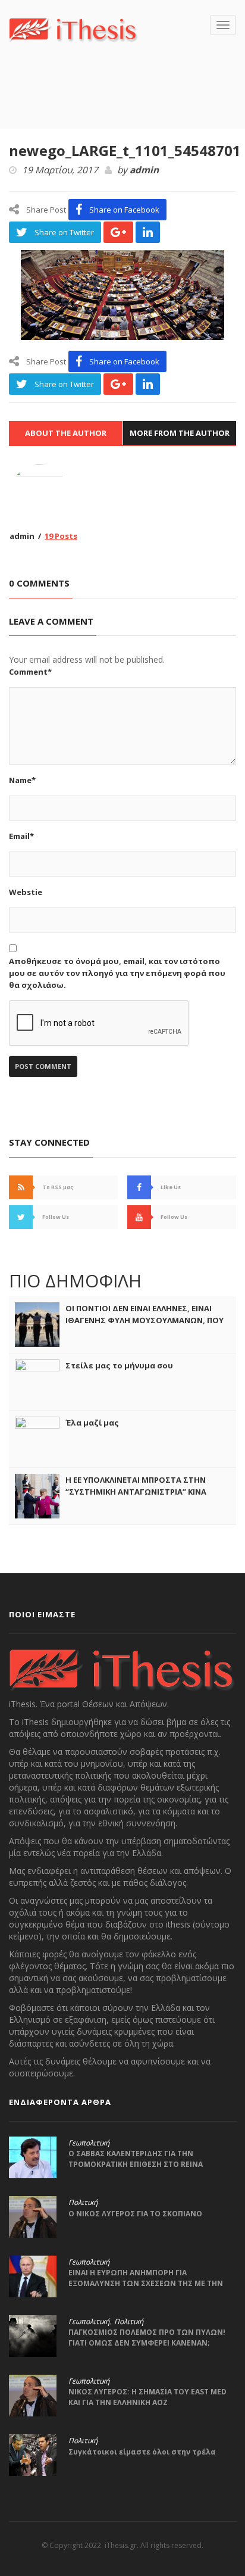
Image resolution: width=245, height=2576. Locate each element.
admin (144, 170)
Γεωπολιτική (89, 2143)
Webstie (26, 892)
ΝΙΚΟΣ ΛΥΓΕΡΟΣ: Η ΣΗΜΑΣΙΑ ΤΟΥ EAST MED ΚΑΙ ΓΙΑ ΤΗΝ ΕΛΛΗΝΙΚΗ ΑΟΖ (147, 2397)
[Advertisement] (127, 103)
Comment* (30, 672)
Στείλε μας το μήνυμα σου (119, 1365)
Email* (21, 836)
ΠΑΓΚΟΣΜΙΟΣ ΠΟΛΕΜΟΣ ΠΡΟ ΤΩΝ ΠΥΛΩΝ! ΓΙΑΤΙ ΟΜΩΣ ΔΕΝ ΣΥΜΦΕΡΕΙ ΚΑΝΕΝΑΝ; (147, 2338)
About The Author (66, 433)
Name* (22, 780)
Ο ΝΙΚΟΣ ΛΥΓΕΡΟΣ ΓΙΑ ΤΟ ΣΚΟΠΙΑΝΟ (135, 2214)
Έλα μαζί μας (92, 1423)
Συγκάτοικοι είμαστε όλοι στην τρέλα (142, 2452)
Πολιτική (83, 2203)
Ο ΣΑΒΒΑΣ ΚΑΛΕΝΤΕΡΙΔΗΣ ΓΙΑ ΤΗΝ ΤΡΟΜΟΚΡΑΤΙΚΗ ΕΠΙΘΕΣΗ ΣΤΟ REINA (136, 2159)
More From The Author (180, 433)
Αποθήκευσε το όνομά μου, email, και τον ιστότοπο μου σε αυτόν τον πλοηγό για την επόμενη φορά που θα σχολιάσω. (117, 973)
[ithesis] (73, 29)
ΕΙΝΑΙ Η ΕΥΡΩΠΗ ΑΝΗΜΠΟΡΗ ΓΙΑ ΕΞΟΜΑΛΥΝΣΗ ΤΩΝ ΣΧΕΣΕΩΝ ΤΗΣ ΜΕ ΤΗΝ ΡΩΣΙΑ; (146, 2283)
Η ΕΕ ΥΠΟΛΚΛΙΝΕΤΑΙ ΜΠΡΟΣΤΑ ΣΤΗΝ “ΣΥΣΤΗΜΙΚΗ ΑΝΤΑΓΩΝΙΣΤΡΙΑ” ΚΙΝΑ (136, 1486)
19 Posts (61, 536)
